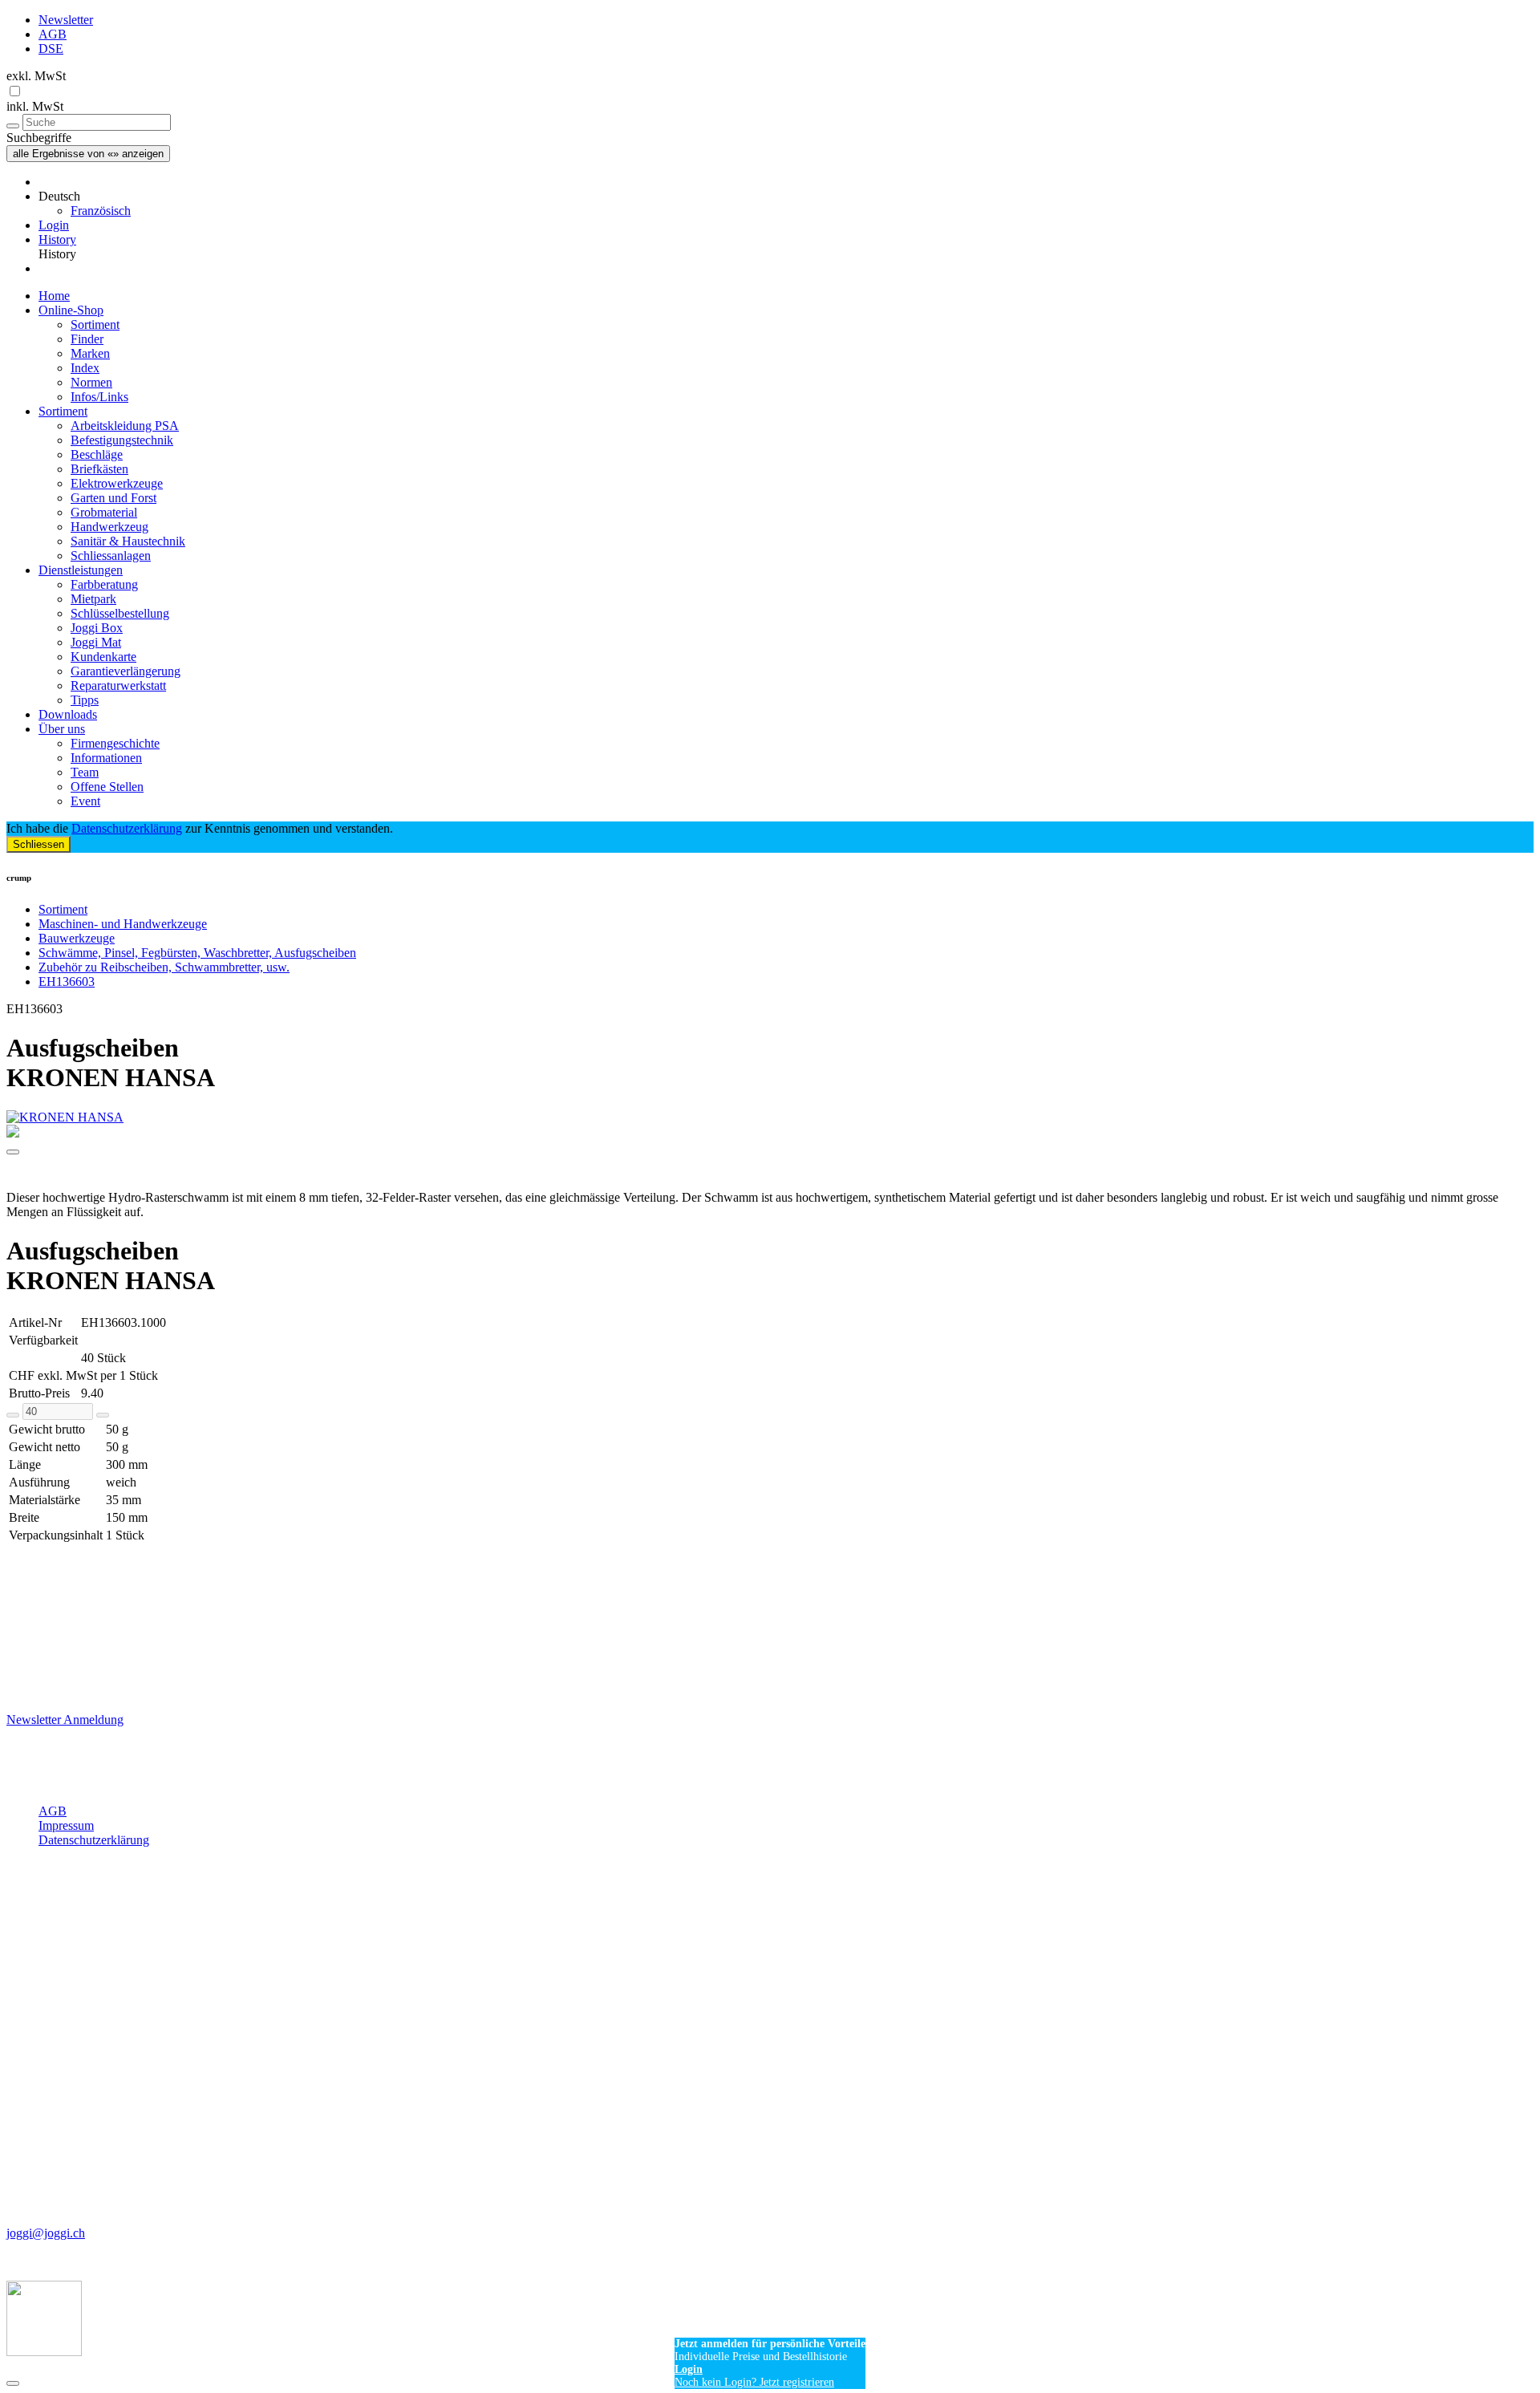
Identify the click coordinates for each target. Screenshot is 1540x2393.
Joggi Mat (96, 642)
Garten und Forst (113, 498)
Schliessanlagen (111, 556)
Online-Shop (71, 310)
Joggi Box (97, 628)
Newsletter (66, 20)
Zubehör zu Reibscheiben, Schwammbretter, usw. (164, 967)
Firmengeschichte (115, 743)
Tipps (85, 700)
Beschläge (97, 454)
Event (85, 801)
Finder (87, 339)
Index (85, 368)
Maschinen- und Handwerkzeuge (123, 924)
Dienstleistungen (81, 570)
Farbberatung (104, 584)
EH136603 (67, 982)
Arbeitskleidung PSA (125, 426)
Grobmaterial (104, 512)
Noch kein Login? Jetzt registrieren (754, 2382)
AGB (53, 34)
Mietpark (93, 599)
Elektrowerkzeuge (117, 483)
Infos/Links (99, 397)
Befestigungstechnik (122, 440)
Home (54, 296)
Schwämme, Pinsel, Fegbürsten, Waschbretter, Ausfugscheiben (197, 953)
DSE (51, 49)
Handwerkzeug (109, 527)
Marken (90, 353)
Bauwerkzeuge (77, 938)
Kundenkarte (103, 657)
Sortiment (95, 324)
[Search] (13, 126)
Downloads (68, 714)
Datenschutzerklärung (127, 828)
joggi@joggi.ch (46, 2233)
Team (85, 772)
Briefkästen (99, 469)
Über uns (62, 729)
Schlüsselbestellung (120, 613)
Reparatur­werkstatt (118, 685)
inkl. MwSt (35, 106)
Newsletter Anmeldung (65, 1720)
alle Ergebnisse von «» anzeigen (88, 154)
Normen (91, 382)
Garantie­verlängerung (126, 671)
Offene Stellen (107, 787)
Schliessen (38, 844)
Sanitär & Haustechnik (128, 541)
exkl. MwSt (36, 76)
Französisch (101, 211)
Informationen (106, 758)
